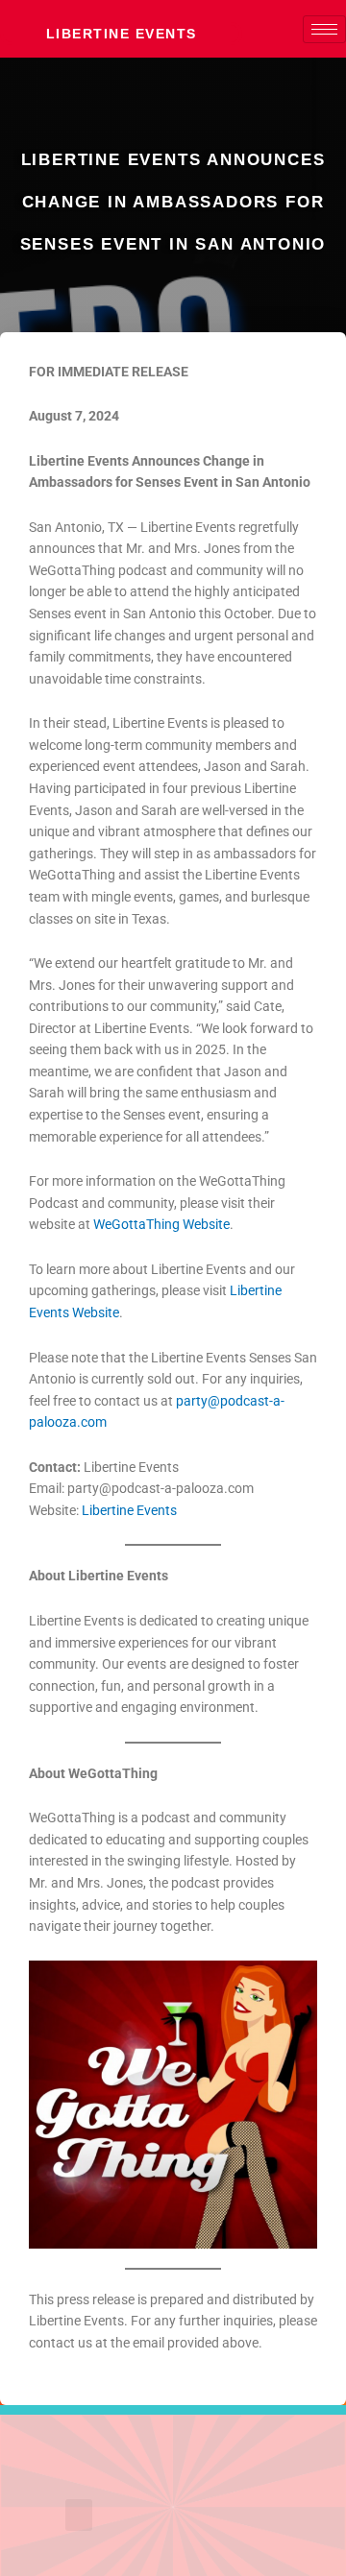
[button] (79, 2515)
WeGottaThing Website (161, 1224)
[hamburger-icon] (324, 29)
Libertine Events (122, 34)
